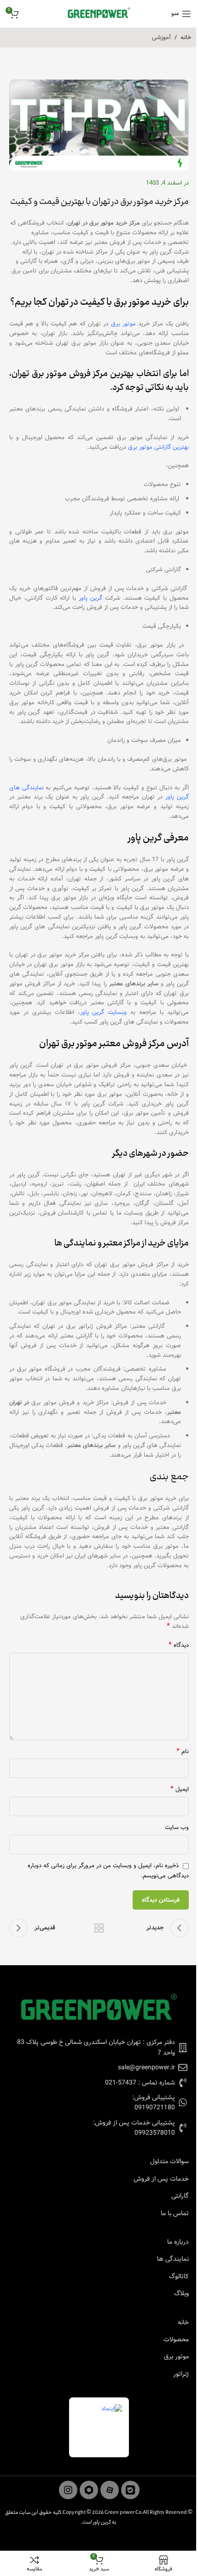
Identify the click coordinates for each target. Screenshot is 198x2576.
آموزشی (161, 38)
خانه (186, 38)
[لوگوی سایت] (99, 14)
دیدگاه (179, 1646)
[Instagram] (68, 2490)
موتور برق (123, 324)
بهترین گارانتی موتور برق (158, 447)
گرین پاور (90, 598)
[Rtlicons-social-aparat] (110, 2490)
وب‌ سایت (177, 1828)
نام (183, 1752)
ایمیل (180, 1790)
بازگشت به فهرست (99, 1928)
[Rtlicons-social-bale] (130, 2490)
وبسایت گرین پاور (104, 1012)
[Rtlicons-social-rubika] (89, 2490)
